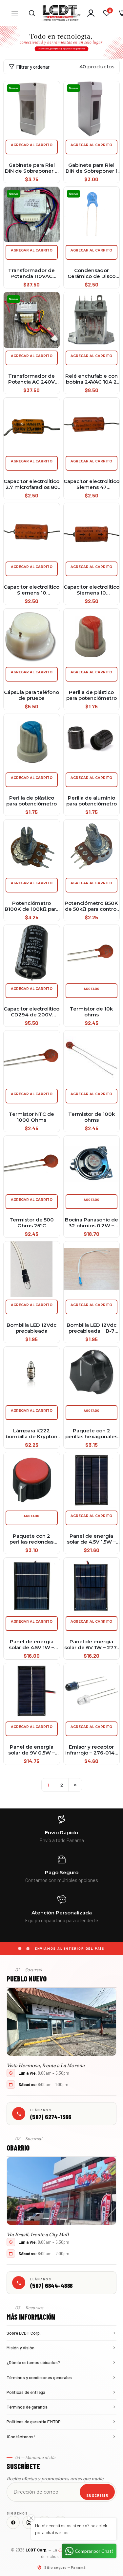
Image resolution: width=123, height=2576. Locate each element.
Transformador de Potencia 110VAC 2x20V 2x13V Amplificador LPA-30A (31, 273)
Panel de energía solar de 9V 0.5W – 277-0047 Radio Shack (31, 1750)
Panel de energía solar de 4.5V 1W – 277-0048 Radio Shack (31, 1645)
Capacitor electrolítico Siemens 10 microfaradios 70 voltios (31, 590)
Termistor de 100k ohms (92, 1117)
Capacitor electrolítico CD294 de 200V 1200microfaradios (31, 1012)
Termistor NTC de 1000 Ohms (31, 1117)
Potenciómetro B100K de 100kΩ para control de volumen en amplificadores (32, 906)
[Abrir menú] (15, 13)
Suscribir (97, 2495)
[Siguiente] (75, 1785)
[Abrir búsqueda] (32, 13)
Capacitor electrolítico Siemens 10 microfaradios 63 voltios (92, 590)
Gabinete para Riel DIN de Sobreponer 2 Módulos (31, 168)
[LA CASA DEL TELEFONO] (61, 13)
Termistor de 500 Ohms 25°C (32, 1223)
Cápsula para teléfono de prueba (31, 695)
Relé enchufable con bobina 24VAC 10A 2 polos (92, 379)
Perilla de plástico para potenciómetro (92, 695)
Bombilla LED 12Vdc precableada (31, 1328)
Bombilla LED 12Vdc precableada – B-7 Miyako (92, 1328)
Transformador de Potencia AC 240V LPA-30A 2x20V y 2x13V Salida (31, 379)
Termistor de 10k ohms (91, 1012)
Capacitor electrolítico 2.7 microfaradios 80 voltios (31, 484)
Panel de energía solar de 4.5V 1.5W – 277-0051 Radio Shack (91, 1539)
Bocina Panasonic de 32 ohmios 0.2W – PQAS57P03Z (92, 1223)
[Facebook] (13, 2522)
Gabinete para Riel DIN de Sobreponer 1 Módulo (92, 168)
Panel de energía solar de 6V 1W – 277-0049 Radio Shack (91, 1645)
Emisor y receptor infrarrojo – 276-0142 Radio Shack (92, 1750)
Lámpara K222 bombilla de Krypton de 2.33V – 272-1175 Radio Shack (31, 1434)
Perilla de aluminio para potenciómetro (92, 801)
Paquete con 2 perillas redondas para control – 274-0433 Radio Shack (31, 1539)
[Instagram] (29, 2522)
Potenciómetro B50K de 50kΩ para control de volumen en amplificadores (91, 906)
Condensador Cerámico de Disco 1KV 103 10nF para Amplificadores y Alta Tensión (91, 273)
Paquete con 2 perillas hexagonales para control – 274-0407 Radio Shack (91, 1434)
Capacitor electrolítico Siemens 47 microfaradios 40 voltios (92, 484)
